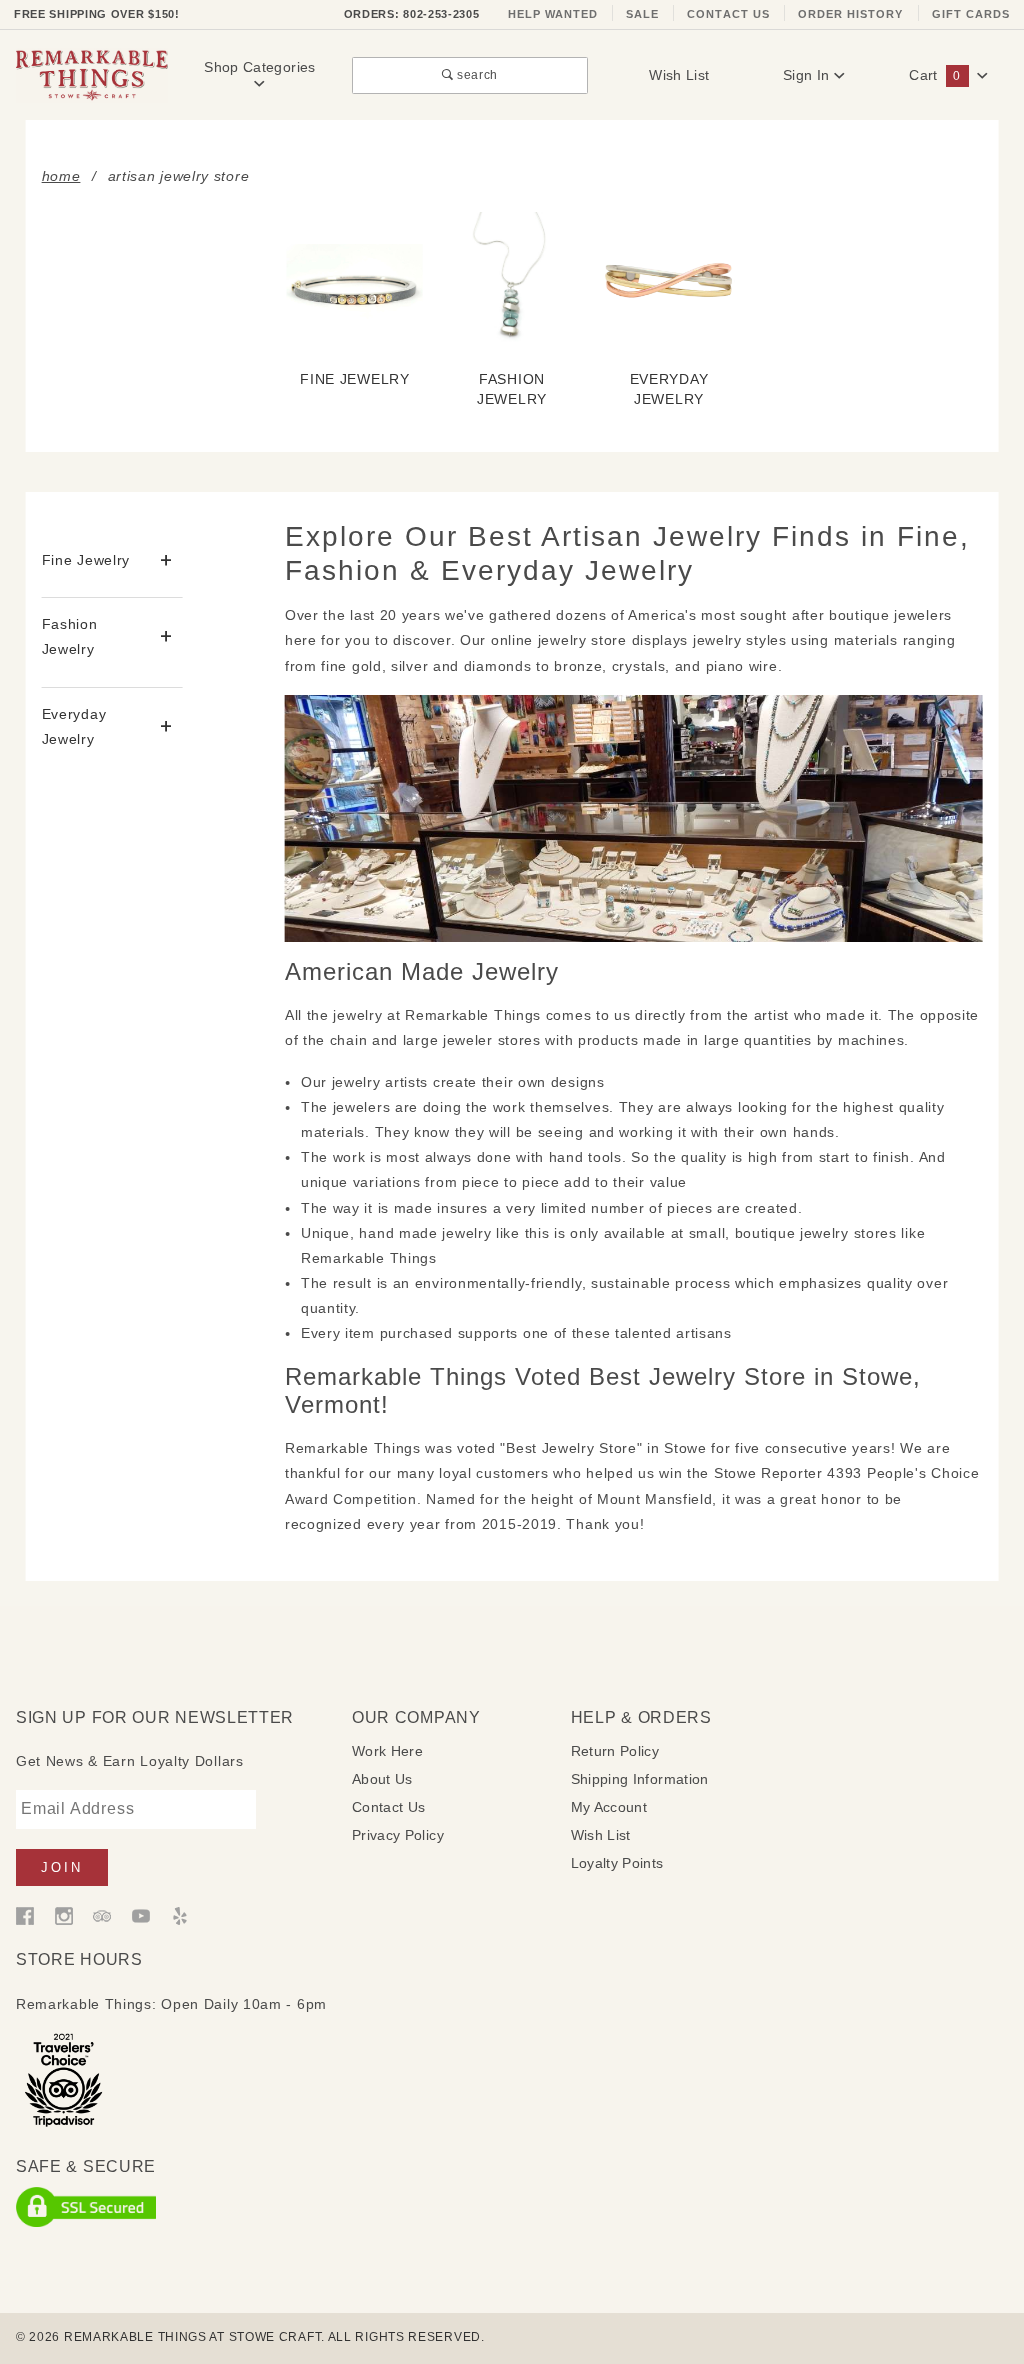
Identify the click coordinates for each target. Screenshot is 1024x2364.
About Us (382, 1779)
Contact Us (728, 14)
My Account (609, 1807)
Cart (934, 75)
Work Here (387, 1751)
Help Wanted (553, 14)
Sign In (808, 75)
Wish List (679, 75)
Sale (642, 14)
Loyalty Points (617, 1863)
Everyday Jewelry (74, 726)
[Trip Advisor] (102, 1914)
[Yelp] (180, 1914)
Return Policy (615, 1751)
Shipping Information (640, 1779)
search (476, 74)
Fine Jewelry (86, 560)
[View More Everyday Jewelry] (166, 726)
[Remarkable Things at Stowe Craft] (92, 74)
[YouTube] (141, 1914)
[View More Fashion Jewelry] (166, 637)
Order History (851, 14)
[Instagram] (64, 1914)
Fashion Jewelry (70, 636)
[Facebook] (25, 1914)
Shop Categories (259, 67)
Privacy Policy (398, 1835)
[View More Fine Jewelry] (166, 560)
